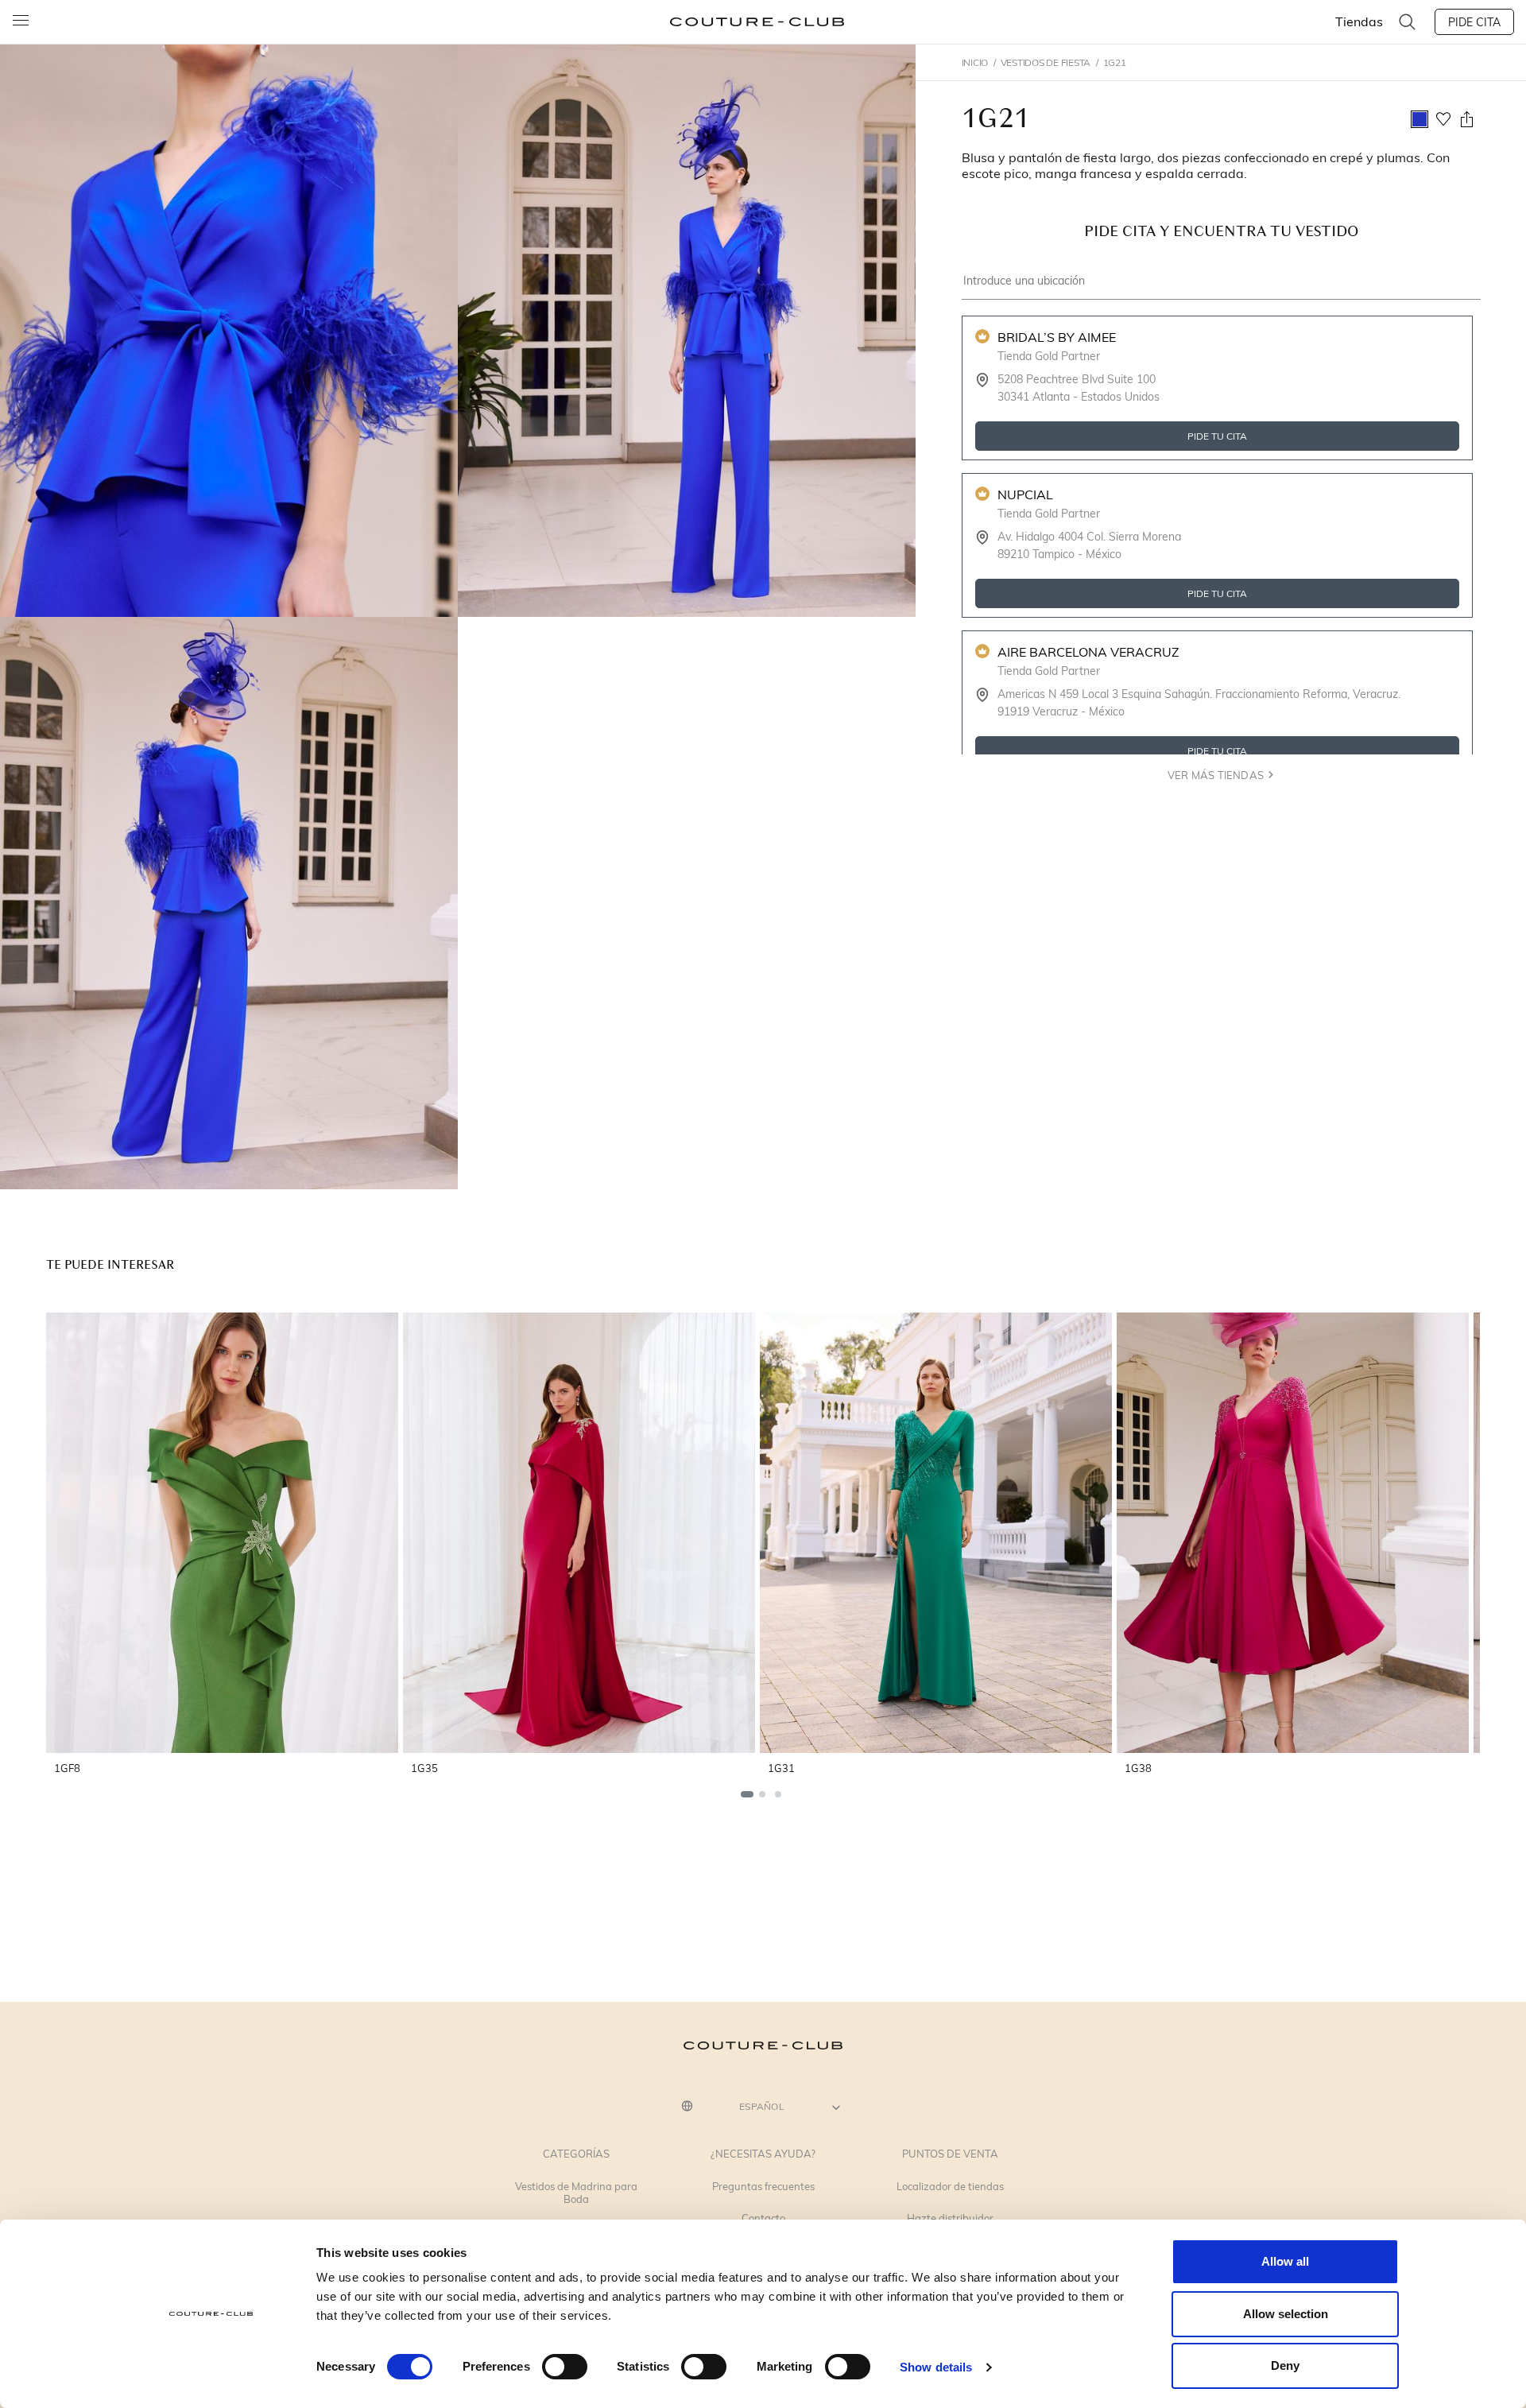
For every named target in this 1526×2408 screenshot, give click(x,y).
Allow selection (1286, 2314)
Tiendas (1359, 21)
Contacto (763, 2219)
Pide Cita (1474, 22)
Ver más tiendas (1215, 775)
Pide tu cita (1217, 436)
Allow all (1285, 2261)
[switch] (565, 2367)
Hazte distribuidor (950, 2219)
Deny (1285, 2365)
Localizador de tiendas (950, 2187)
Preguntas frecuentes (763, 2187)
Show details (936, 2367)
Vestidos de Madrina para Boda (576, 2193)
